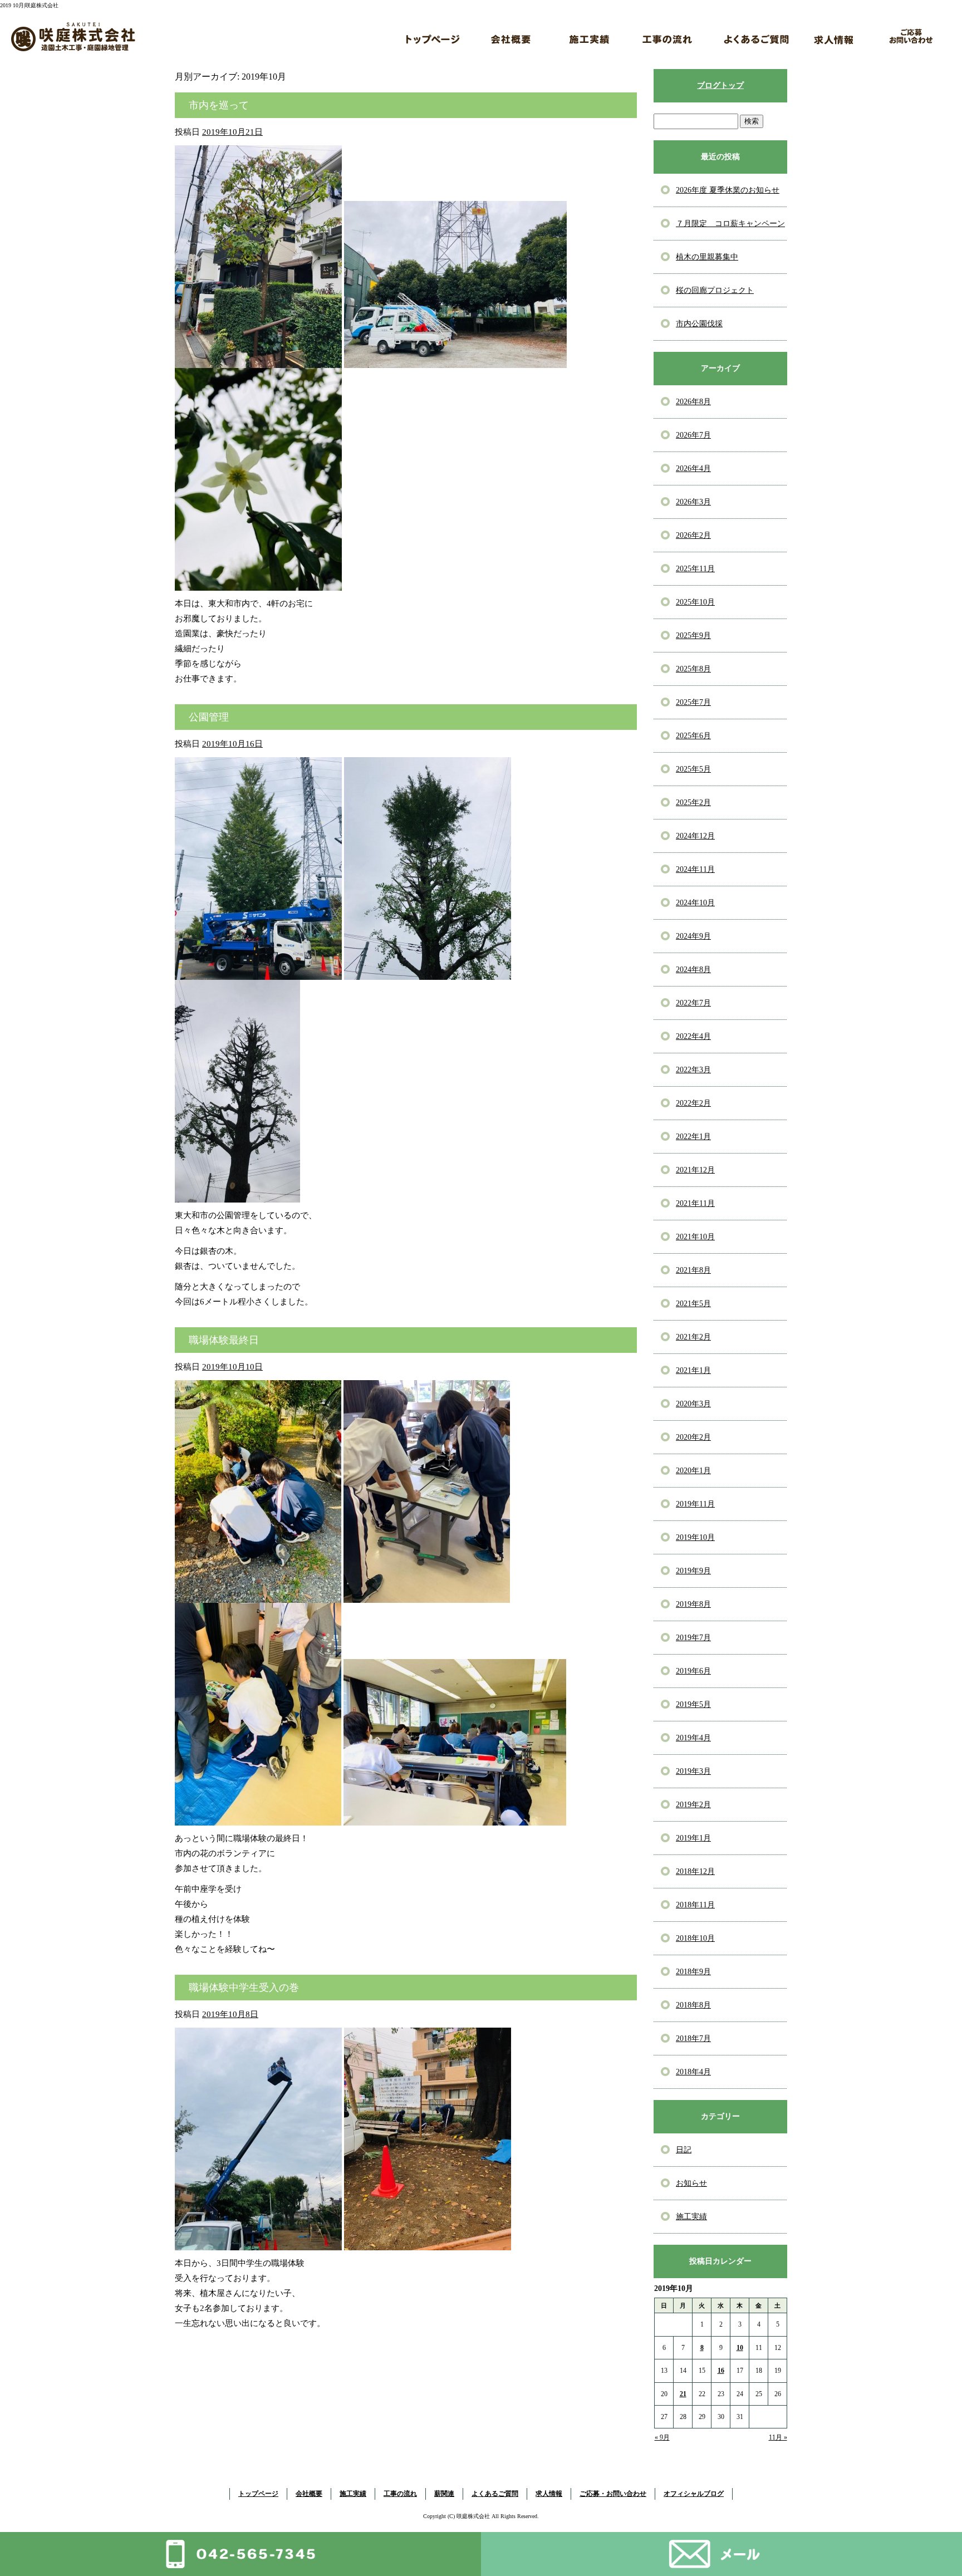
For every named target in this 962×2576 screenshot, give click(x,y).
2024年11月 (695, 869)
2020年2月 (693, 1437)
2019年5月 (693, 1704)
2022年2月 (693, 1103)
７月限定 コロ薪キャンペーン (730, 224)
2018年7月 (693, 2038)
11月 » (778, 2437)
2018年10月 (695, 1938)
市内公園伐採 (699, 324)
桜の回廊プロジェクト (715, 290)
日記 (684, 2150)
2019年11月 (695, 1504)
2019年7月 (693, 1638)
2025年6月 (693, 736)
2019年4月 (693, 1738)
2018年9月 (693, 1972)
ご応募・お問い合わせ (912, 36)
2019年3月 (693, 1771)
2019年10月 (695, 1537)
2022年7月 (693, 1003)
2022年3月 (693, 1070)
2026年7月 (693, 435)
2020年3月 (693, 1404)
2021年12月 (695, 1170)
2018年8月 (693, 2005)
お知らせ (691, 2183)
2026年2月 (693, 535)
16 (721, 2371)
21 (683, 2394)
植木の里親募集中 (707, 257)
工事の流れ (667, 36)
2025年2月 (693, 803)
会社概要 (511, 36)
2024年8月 (693, 970)
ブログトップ (720, 85)
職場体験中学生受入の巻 (244, 1988)
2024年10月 (695, 903)
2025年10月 (695, 602)
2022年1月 (693, 1137)
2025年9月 (693, 636)
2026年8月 (693, 402)
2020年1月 (693, 1471)
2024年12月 (695, 836)
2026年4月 (693, 468)
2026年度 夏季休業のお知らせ (728, 190)
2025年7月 (693, 702)
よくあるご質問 (756, 36)
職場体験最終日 (224, 1340)
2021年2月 (693, 1337)
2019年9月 (693, 1571)
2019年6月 (693, 1671)
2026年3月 (693, 502)
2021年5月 (693, 1304)
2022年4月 (693, 1036)
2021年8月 (693, 1270)
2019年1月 (693, 1838)
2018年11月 (695, 1905)
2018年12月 (695, 1871)
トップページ (433, 36)
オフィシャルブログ (694, 2494)
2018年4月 (693, 2072)
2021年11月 (695, 1203)
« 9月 (662, 2437)
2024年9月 (693, 936)
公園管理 (209, 717)
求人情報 (834, 36)
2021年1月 (693, 1370)
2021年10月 (695, 1237)
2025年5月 (693, 769)
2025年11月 (695, 569)
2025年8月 (693, 669)
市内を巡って (219, 105)
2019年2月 (693, 1805)
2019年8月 (693, 1604)
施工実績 (589, 36)
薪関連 (711, 27)
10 (740, 2348)
